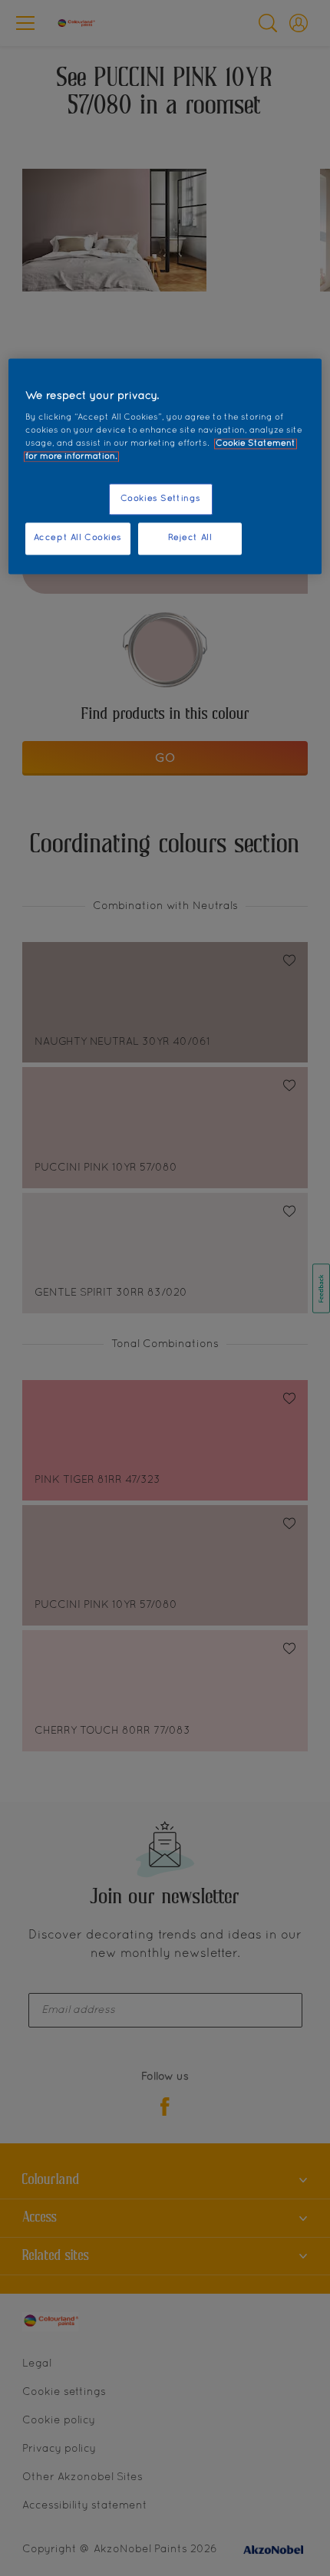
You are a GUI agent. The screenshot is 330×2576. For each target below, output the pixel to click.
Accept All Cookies (78, 539)
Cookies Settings (161, 499)
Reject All (190, 539)
